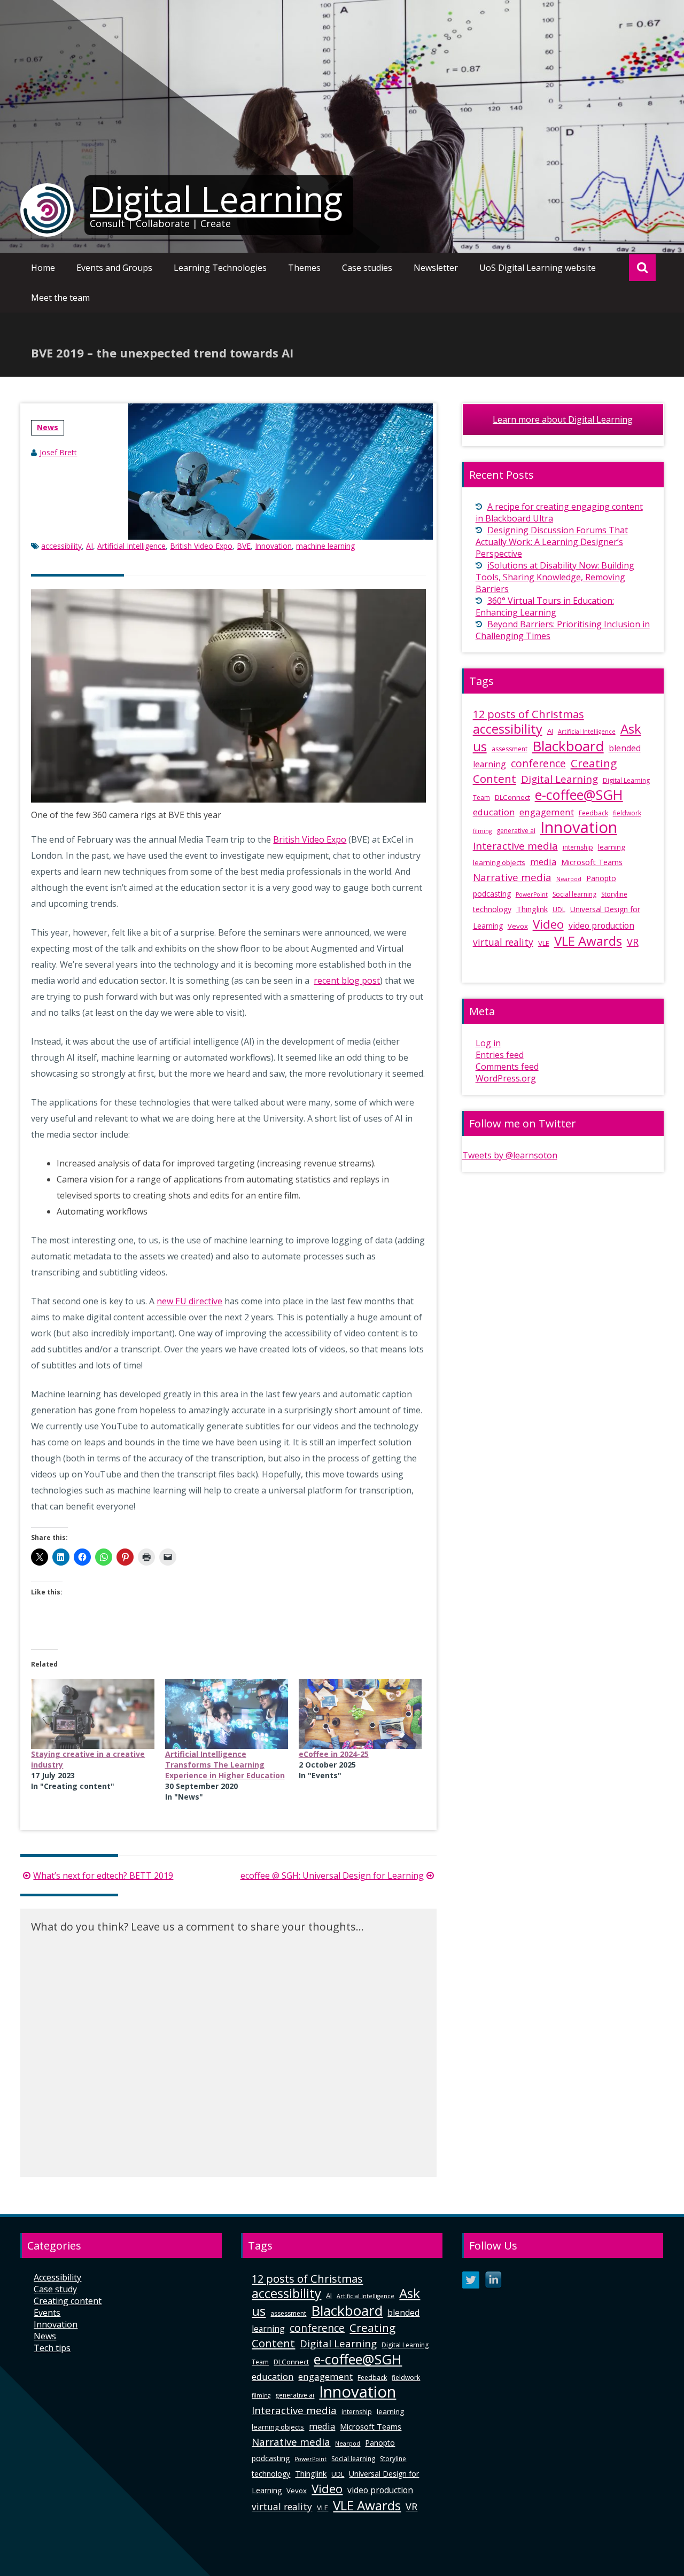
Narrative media (512, 877)
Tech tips (52, 2348)
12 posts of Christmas (528, 714)
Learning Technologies (220, 268)
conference (538, 764)
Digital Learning (216, 199)
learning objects (499, 862)
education (494, 812)
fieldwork (627, 813)
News (48, 427)
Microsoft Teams (592, 862)
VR (633, 942)
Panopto (601, 878)
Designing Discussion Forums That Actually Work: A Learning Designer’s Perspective (552, 542)
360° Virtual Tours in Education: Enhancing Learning (545, 606)
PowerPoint (532, 894)
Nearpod (569, 879)
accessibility (61, 546)
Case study (55, 2289)
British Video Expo (201, 546)
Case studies (367, 268)
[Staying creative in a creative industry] (92, 1714)
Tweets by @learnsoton (510, 1155)
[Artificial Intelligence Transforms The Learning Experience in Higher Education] (227, 1714)
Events (47, 2313)
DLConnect (512, 797)
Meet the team (60, 298)
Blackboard (568, 746)
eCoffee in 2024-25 (334, 1754)
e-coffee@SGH (579, 795)
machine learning (325, 546)
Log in (488, 1043)
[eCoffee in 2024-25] (360, 1714)
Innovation (273, 546)
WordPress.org (506, 1078)
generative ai (516, 831)
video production (601, 925)
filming (482, 831)
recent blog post (347, 980)
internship (578, 847)
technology (492, 909)
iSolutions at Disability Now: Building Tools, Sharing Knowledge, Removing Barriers (555, 577)
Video (548, 924)
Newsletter (436, 268)
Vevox (518, 926)
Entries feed (500, 1055)
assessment (510, 749)
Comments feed (507, 1067)
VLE (544, 943)
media (543, 862)
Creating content (68, 2301)
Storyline (614, 894)
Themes (304, 268)
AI (90, 546)
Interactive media (515, 846)
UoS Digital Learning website (538, 268)
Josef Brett (58, 452)
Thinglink (532, 909)
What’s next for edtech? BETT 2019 (103, 1875)
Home (43, 268)
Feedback (593, 813)
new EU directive (189, 1301)
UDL (559, 910)
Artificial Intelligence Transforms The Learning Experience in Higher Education (225, 1765)
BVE (244, 546)
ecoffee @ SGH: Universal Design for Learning (332, 1875)
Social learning (574, 894)
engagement (547, 812)
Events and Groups (114, 268)
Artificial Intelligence (131, 546)
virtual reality (503, 942)
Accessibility (57, 2277)
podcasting (492, 894)
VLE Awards (588, 941)
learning (612, 847)
